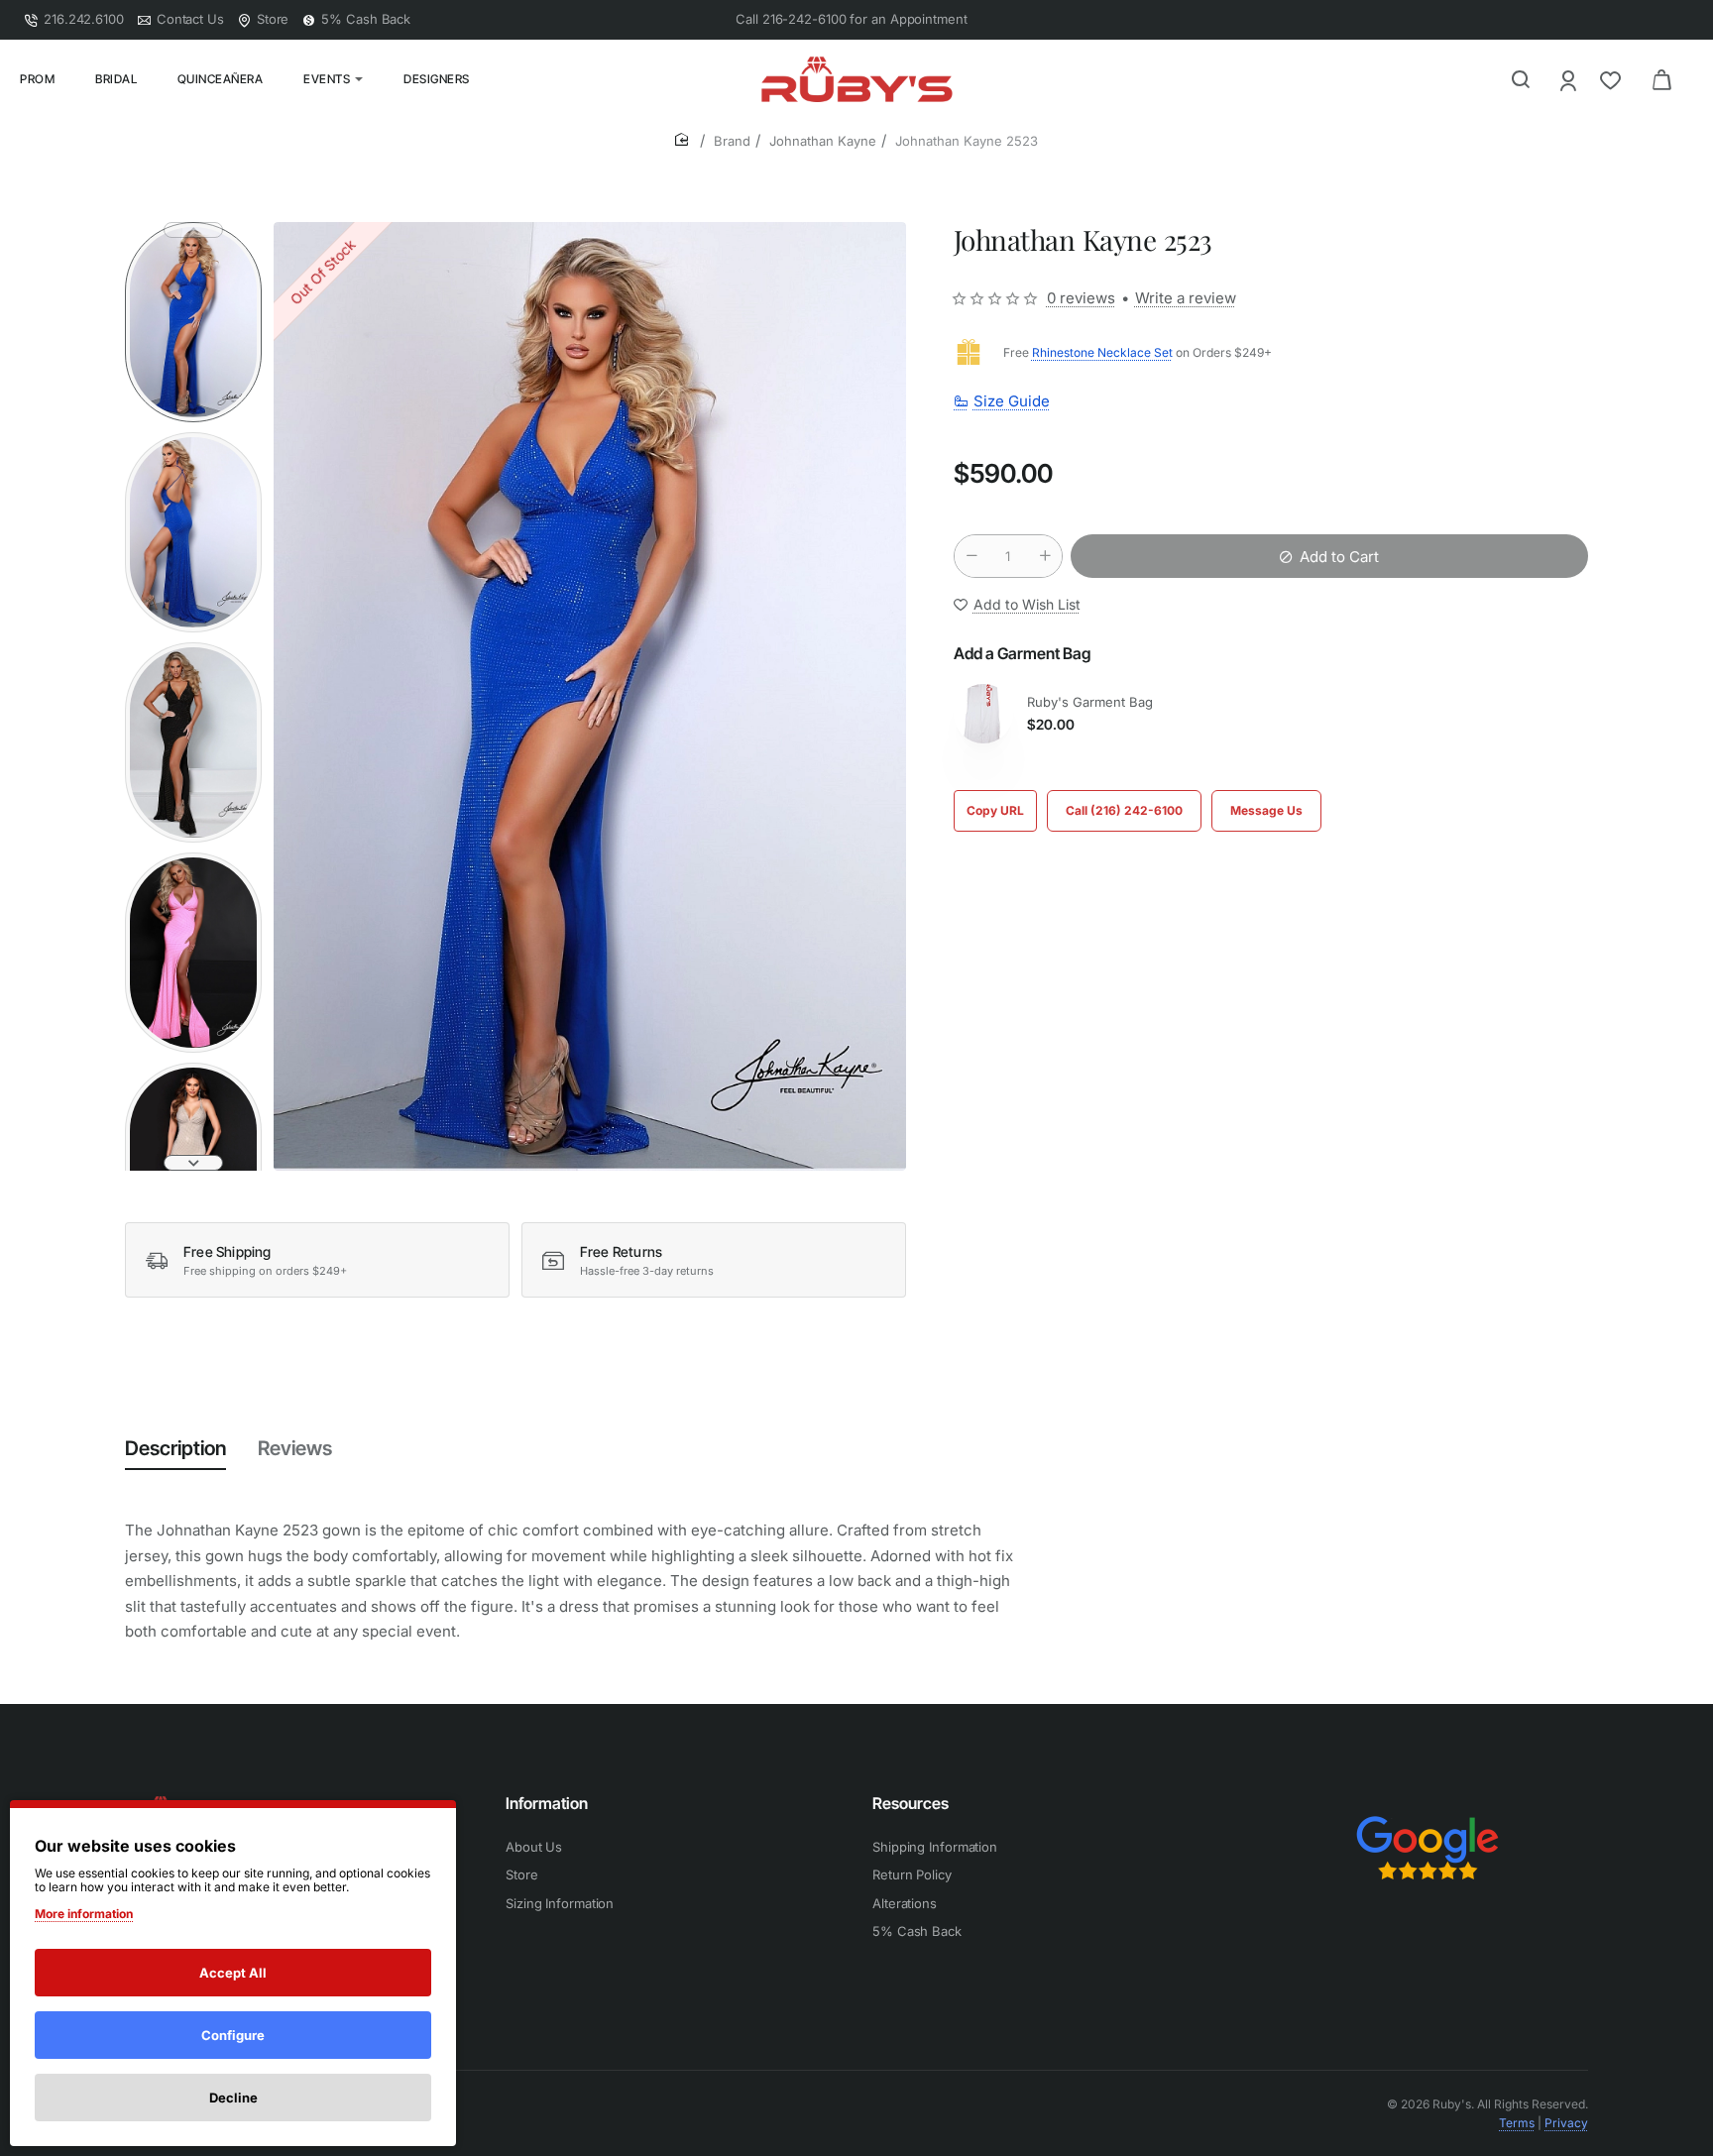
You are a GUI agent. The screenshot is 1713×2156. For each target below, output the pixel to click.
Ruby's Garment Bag (1090, 702)
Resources (911, 1803)
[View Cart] (1661, 79)
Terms (1517, 2123)
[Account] (1570, 80)
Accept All (233, 1973)
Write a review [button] (1186, 298)
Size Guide (1012, 401)
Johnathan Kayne (823, 141)
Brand (732, 141)
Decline (233, 2098)
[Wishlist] (1612, 80)
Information (547, 1803)
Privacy (1566, 2123)
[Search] (1521, 79)
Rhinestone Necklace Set (1102, 352)
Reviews (295, 1448)
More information (84, 1914)
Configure (233, 2035)
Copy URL (995, 810)
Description (175, 1448)
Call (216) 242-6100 (1124, 810)
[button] (193, 230)
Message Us (1266, 810)
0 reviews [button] (1081, 298)
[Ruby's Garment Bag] (983, 714)
